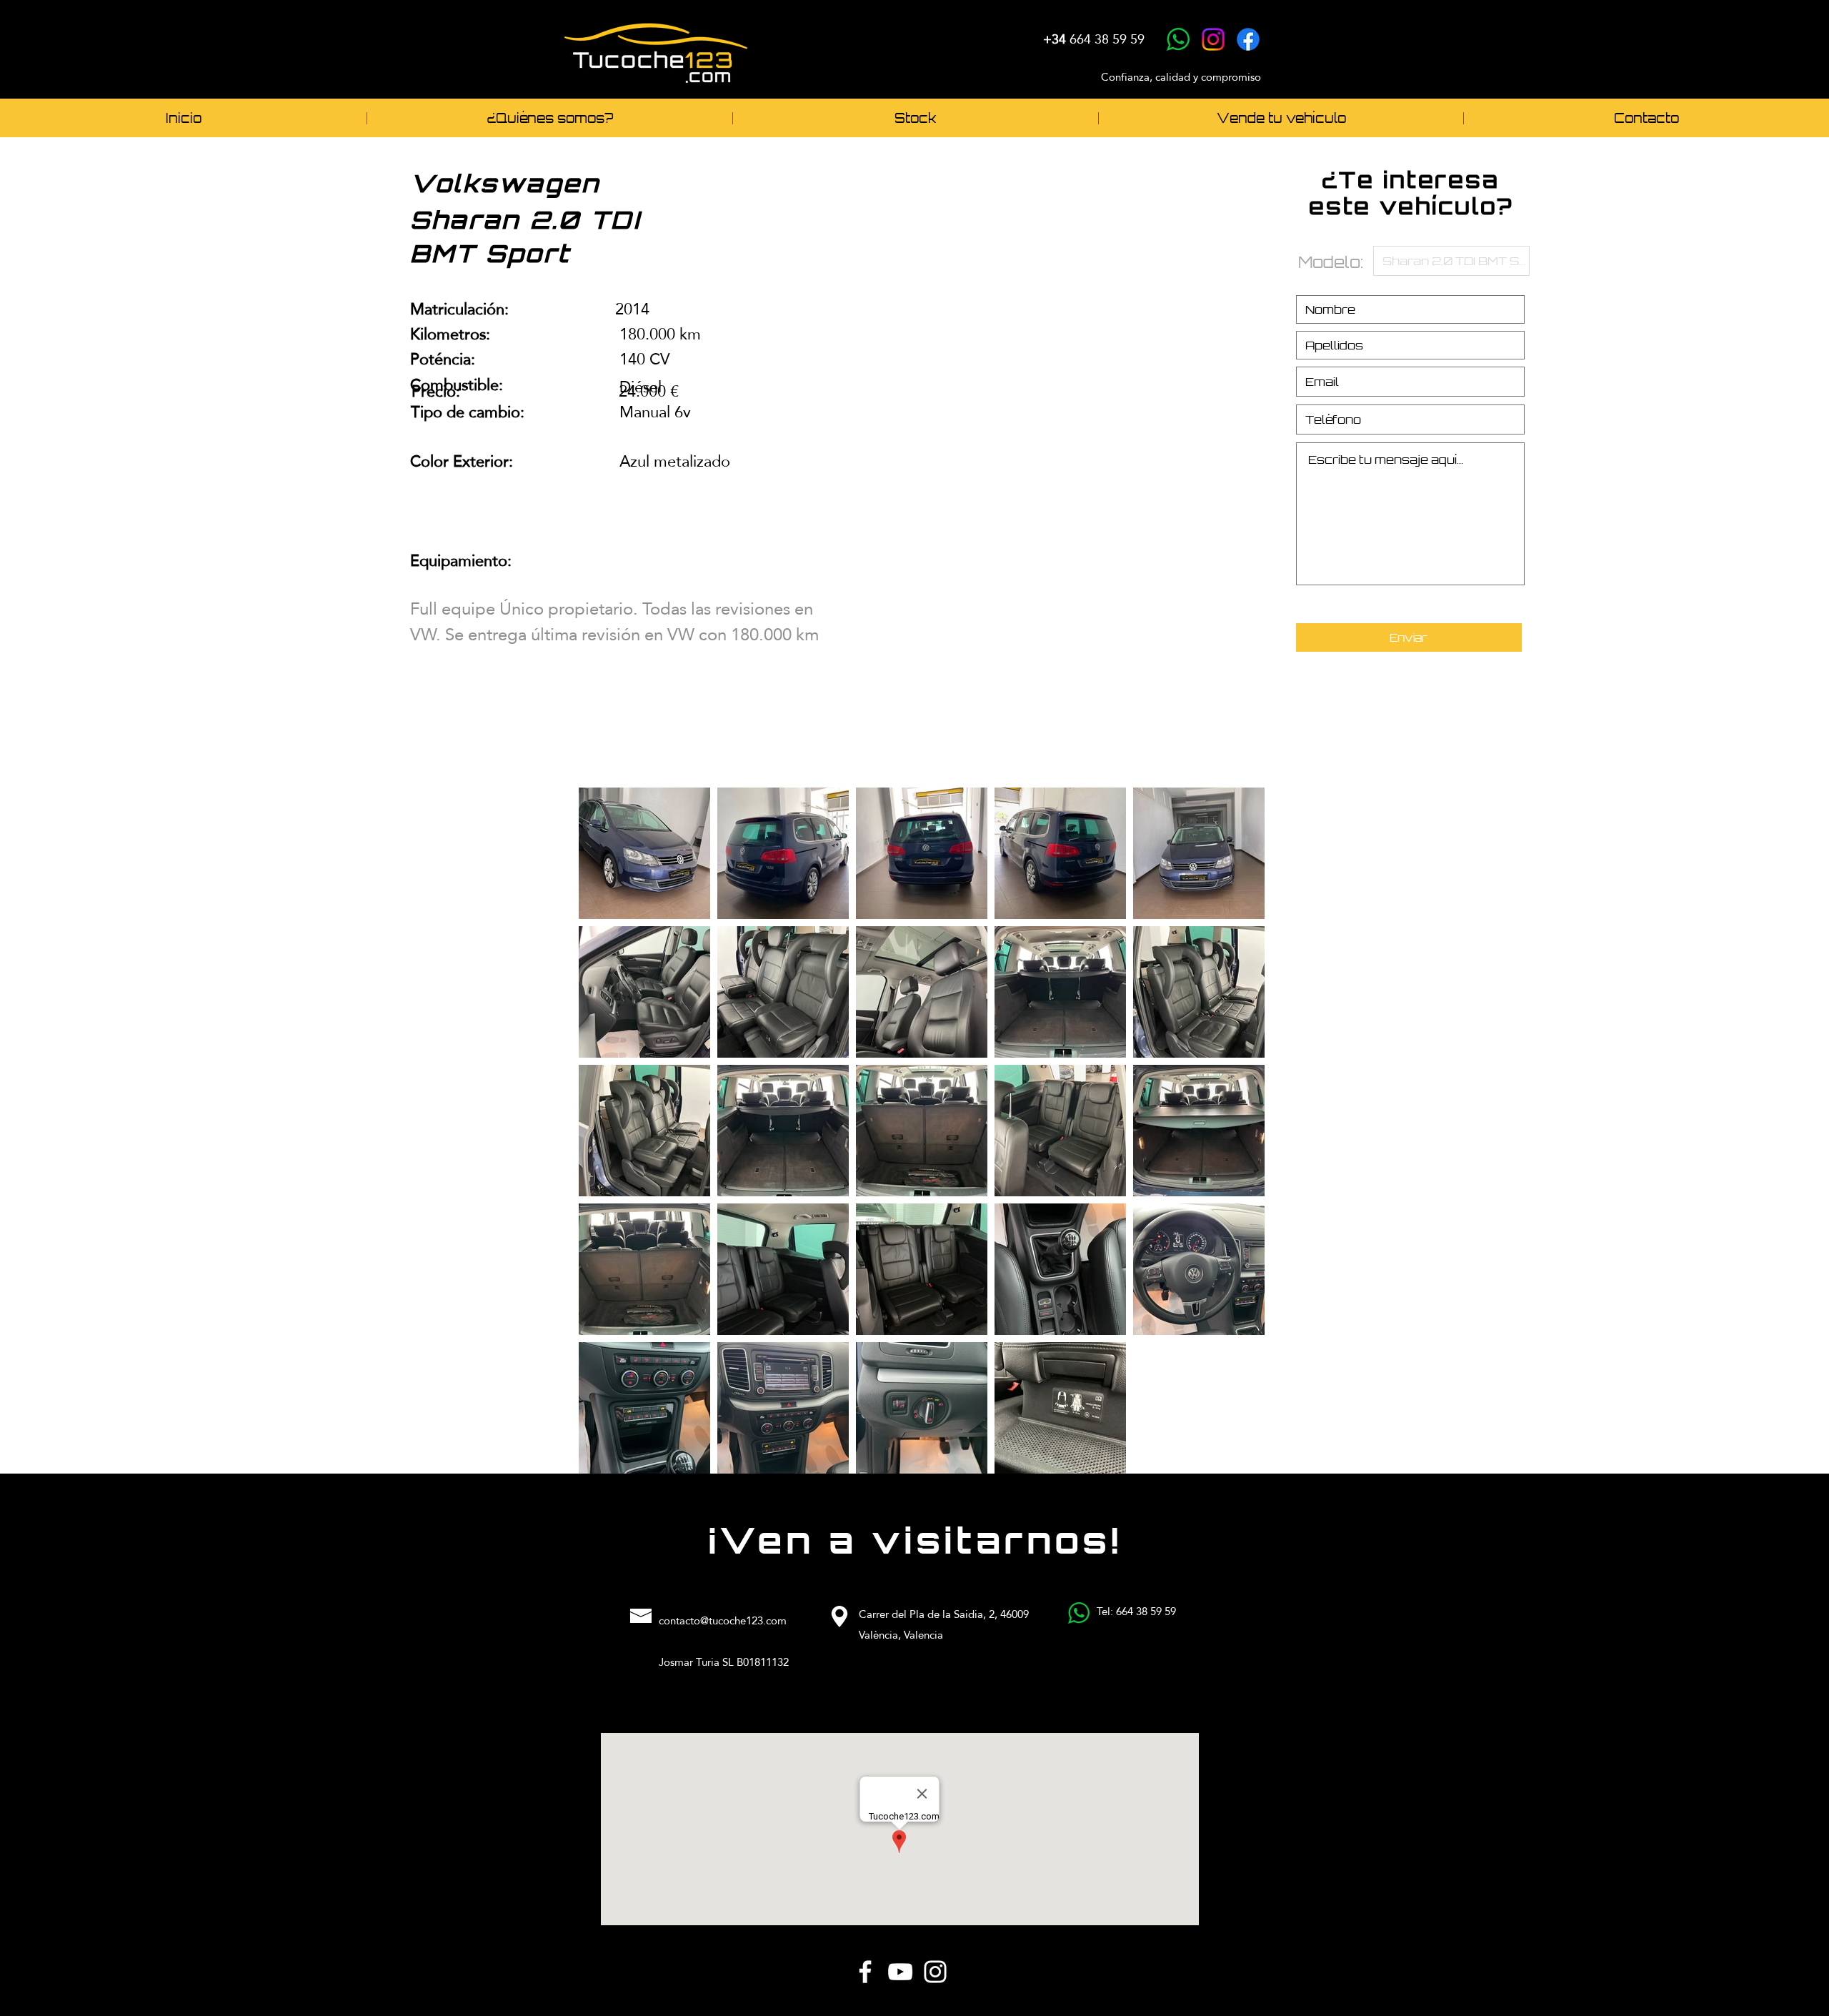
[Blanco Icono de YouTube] (900, 1972)
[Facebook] (1248, 39)
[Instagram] (1213, 39)
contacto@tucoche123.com (723, 1620)
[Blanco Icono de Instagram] (935, 1972)
